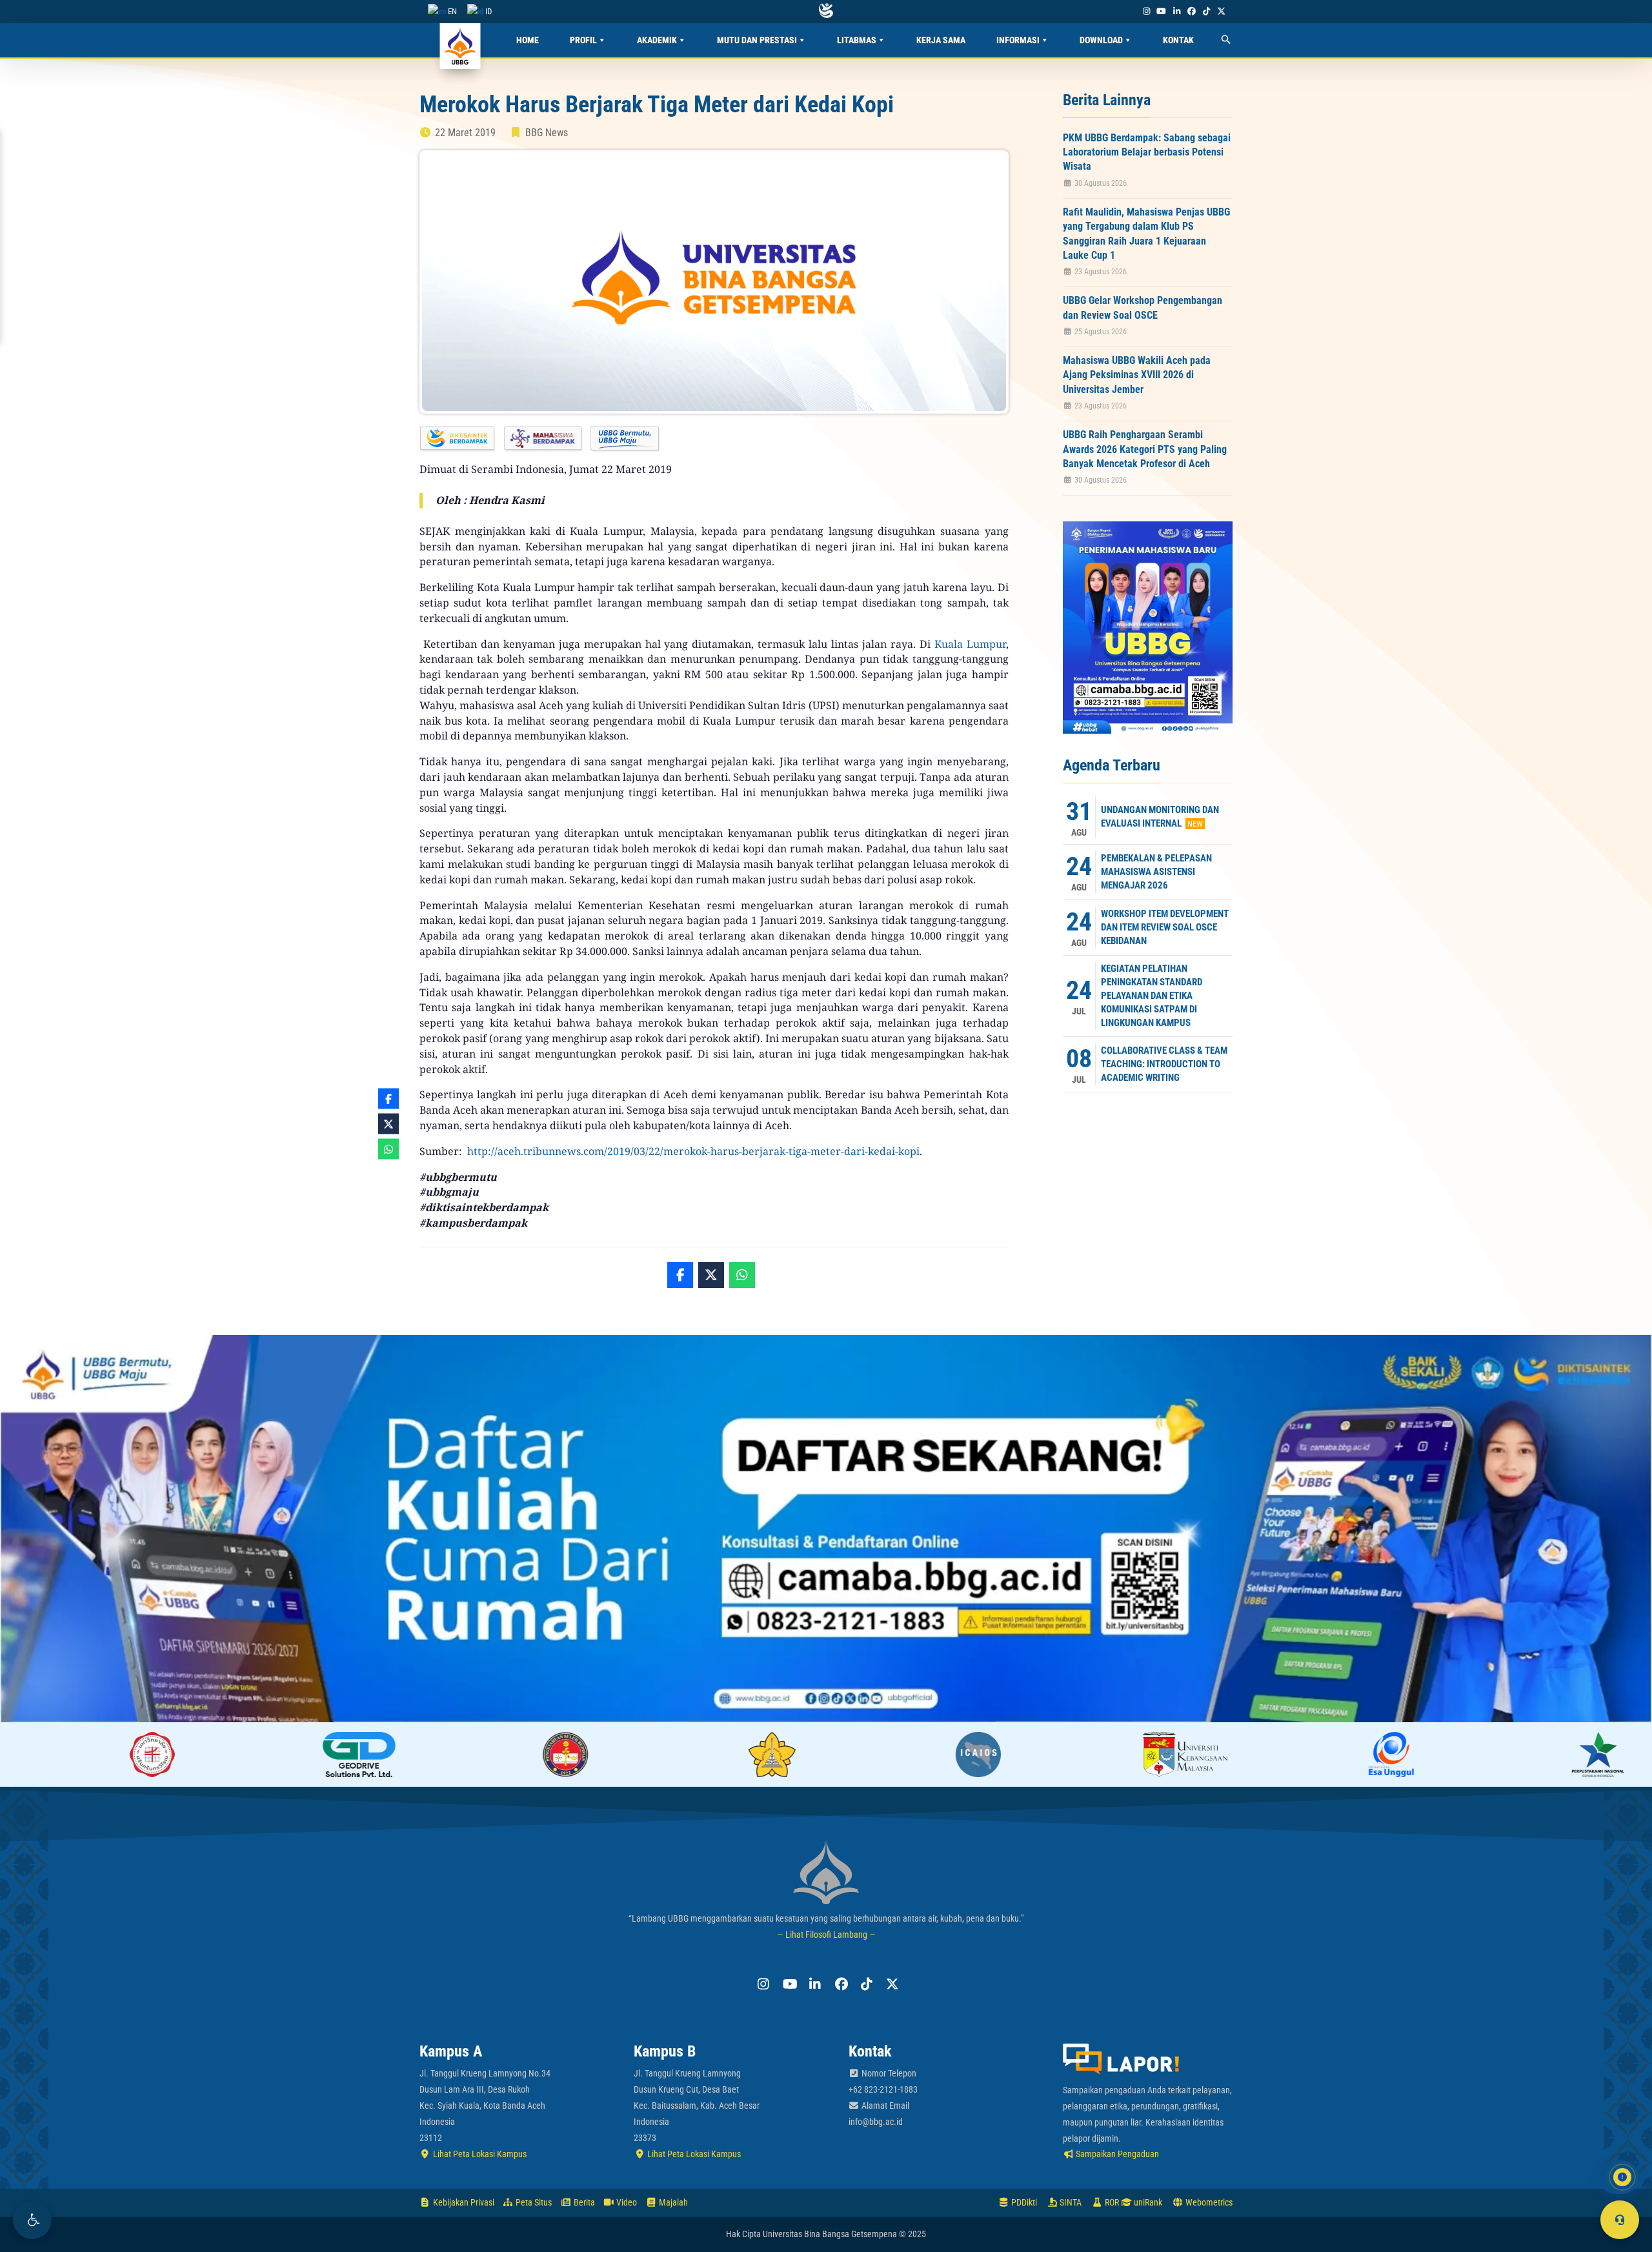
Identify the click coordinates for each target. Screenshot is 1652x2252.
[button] (32, 2220)
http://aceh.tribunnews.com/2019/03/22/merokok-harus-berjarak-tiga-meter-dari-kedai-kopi (693, 1151)
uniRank (1147, 2202)
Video (626, 2202)
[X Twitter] (1222, 11)
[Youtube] (1162, 11)
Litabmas (857, 40)
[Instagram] (1146, 11)
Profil (583, 40)
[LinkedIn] (1176, 11)
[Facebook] (1191, 11)
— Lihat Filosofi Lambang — (826, 1935)
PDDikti (1023, 2202)
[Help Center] (1620, 2220)
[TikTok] (1206, 11)
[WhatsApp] (742, 1275)
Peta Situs (533, 2202)
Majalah (672, 2202)
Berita (583, 2202)
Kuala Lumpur (970, 644)
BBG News (547, 133)
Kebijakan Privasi (463, 2202)
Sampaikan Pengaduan (1116, 2154)
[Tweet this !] (711, 1275)
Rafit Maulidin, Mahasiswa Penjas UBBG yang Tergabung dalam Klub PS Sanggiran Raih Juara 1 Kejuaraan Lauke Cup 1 (1146, 234)
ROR (1111, 2202)
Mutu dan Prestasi (757, 40)
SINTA (1070, 2202)
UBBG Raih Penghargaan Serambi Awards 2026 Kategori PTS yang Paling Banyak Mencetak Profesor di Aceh (1145, 449)
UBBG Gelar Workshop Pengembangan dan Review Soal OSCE (1143, 307)
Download (1101, 40)
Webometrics (1208, 2202)
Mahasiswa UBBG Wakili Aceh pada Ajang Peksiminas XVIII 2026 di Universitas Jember (1137, 375)
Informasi (1018, 40)
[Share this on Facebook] (680, 1275)
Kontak (1178, 40)
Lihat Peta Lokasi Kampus (479, 2154)
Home (528, 40)
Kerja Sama (941, 40)
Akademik (657, 40)
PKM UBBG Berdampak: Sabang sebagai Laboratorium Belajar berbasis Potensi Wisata (1147, 152)
